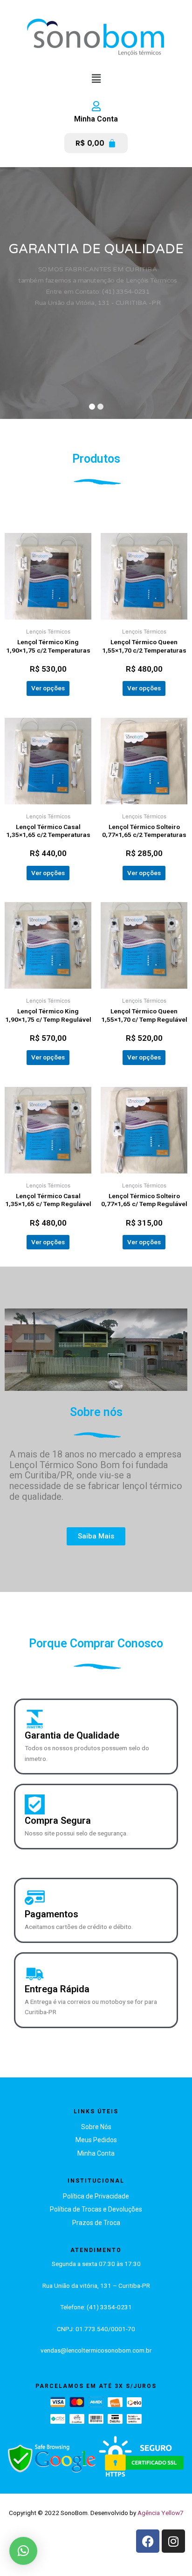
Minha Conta (96, 119)
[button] (96, 78)
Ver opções (48, 688)
